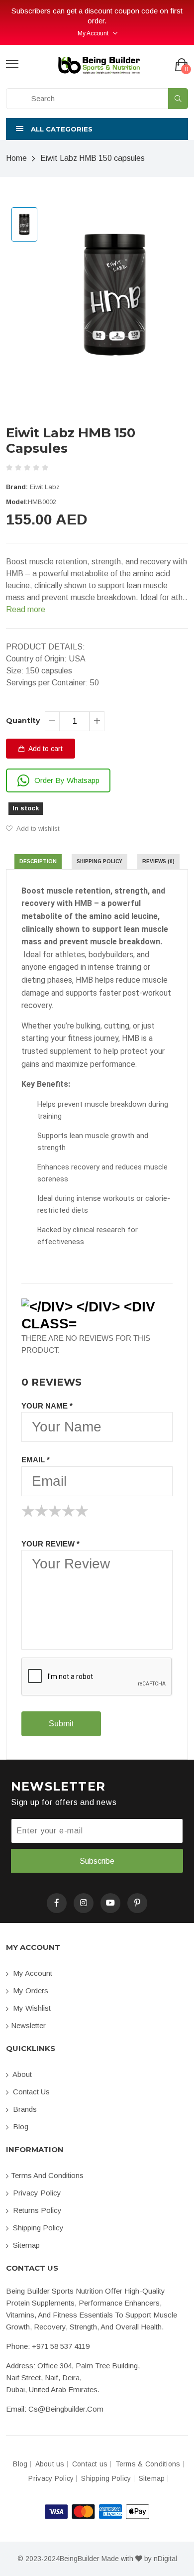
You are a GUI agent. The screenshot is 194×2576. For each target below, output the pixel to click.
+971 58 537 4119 (61, 2346)
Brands (24, 2109)
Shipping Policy (37, 2228)
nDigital (165, 2559)
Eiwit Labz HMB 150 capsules (93, 158)
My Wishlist (31, 2008)
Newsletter (28, 2025)
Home (16, 158)
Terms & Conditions (148, 2464)
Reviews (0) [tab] (158, 861)
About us (50, 2464)
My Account (93, 33)
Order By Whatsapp (67, 780)
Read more (26, 609)
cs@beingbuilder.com (66, 2409)
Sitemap (25, 2245)
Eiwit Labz (45, 487)
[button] (97, 129)
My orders (30, 1991)
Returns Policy (36, 2210)
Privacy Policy (36, 2193)
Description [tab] (38, 861)
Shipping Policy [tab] (99, 861)
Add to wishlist (37, 829)
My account (32, 1973)
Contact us (30, 2092)
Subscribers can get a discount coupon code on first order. (93, 16)
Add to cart (45, 749)
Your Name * (47, 1406)
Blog (20, 2126)
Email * (36, 1460)
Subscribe (97, 1861)
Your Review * (50, 1544)
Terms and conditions (47, 2175)
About (21, 2074)
